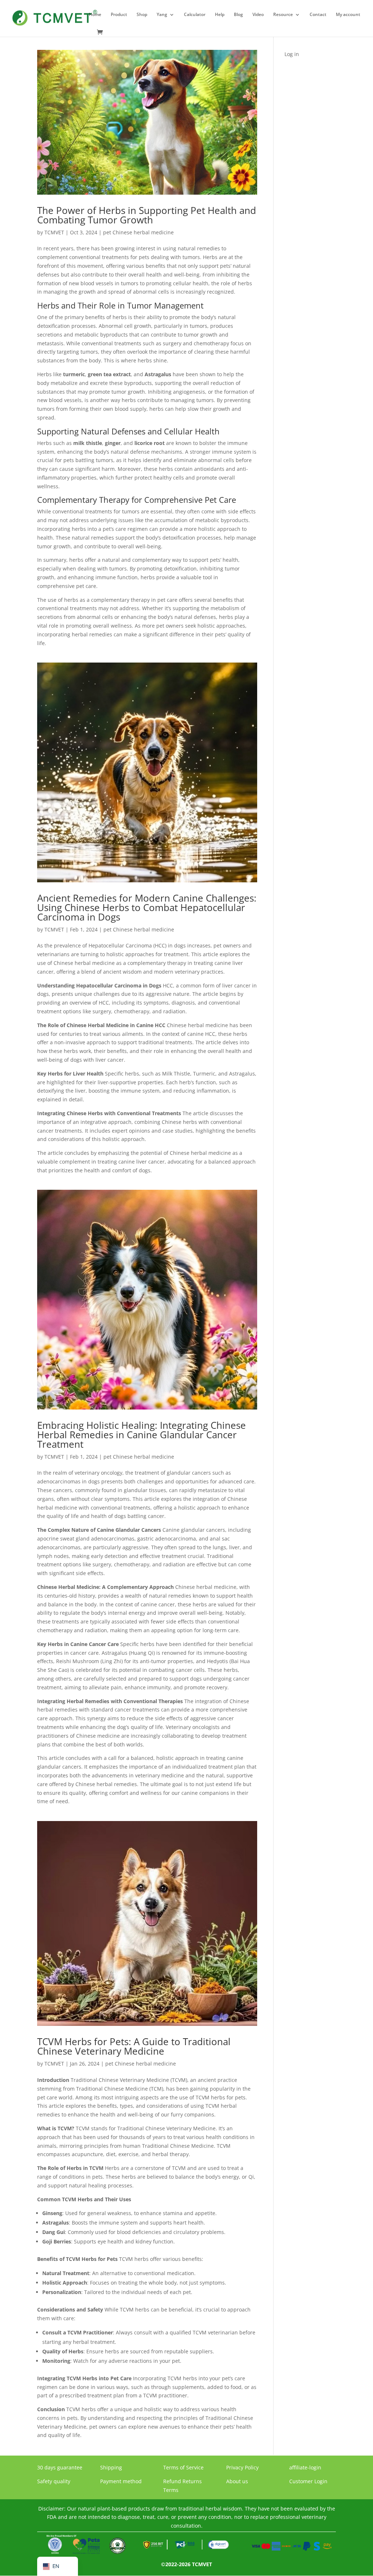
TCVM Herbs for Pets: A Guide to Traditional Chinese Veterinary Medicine (134, 2046)
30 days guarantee (60, 2467)
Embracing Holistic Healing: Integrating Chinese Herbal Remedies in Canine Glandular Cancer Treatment (142, 1435)
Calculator (195, 15)
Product (119, 15)
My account (348, 15)
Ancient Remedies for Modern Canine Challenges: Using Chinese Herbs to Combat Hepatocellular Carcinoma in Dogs (147, 907)
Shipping (111, 2467)
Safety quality (54, 2481)
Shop (142, 15)
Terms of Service (183, 2467)
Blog (238, 15)
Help (220, 15)
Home (95, 15)
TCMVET (54, 232)
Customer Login (308, 2481)
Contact (318, 15)
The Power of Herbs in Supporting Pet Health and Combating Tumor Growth (147, 215)
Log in (292, 54)
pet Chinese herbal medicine (138, 232)
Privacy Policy (242, 2467)
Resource (283, 15)
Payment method (121, 2481)
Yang (162, 15)
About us (237, 2481)
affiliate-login (305, 2467)
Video (258, 15)
